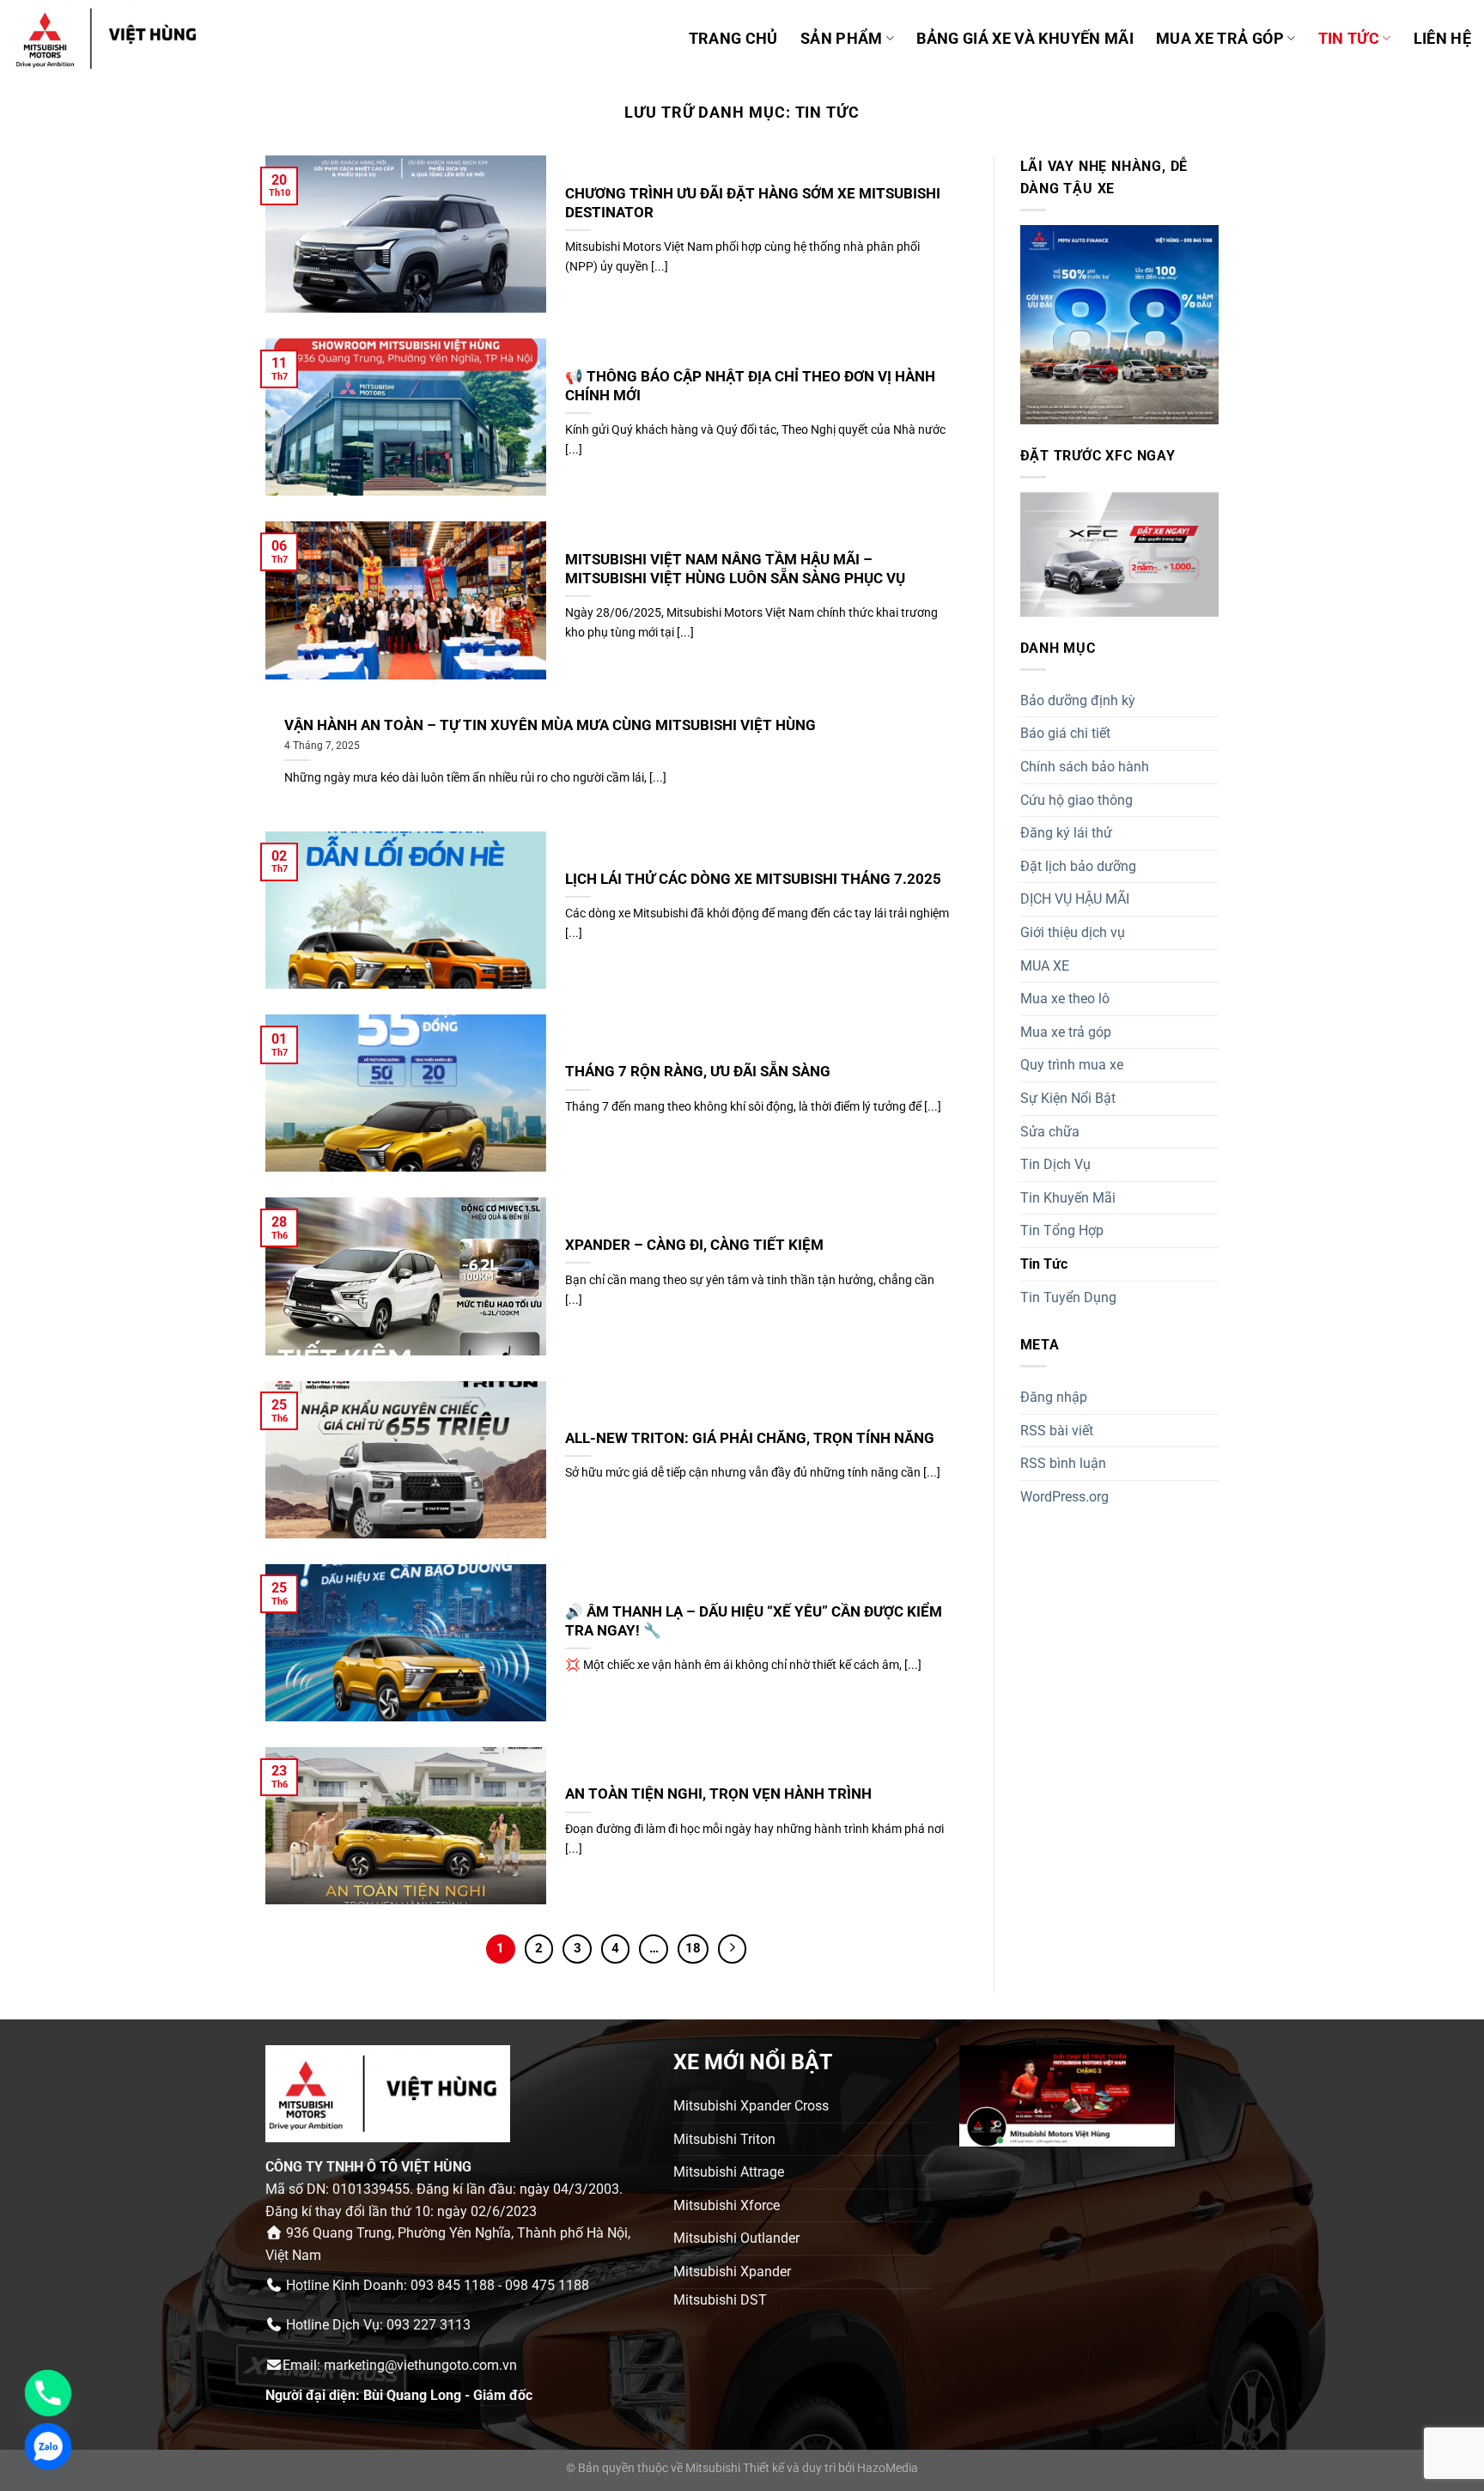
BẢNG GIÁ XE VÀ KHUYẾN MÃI (1025, 39)
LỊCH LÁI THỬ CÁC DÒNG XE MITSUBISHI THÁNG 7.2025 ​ (755, 879)
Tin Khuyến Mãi (1068, 1198)
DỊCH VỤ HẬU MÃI (1075, 899)
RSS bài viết (1057, 1431)
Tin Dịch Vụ (1055, 1164)
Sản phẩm (842, 39)
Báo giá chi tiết (1065, 733)
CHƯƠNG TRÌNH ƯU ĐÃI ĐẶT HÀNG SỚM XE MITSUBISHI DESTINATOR (753, 203)
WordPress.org (1064, 1497)
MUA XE (1045, 966)
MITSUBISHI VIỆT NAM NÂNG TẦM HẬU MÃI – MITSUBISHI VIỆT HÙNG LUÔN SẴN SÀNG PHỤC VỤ (735, 569)
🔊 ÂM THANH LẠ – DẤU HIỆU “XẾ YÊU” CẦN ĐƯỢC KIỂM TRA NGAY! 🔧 (754, 1621)
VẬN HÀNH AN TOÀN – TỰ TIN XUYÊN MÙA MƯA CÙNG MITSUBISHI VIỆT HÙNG (550, 725)
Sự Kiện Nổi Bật (1068, 1098)
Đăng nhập (1054, 1397)
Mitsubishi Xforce (727, 2205)
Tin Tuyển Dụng (1068, 1297)
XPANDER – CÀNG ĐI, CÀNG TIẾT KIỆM (694, 1245)
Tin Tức (1349, 39)
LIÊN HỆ (1442, 39)
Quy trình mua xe (1072, 1065)
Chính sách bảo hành (1085, 767)
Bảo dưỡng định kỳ (1078, 700)
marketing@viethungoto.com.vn (420, 2365)
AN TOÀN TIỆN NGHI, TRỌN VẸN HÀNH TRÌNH (718, 1794)
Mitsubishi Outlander (736, 2238)
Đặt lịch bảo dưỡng (1078, 866)
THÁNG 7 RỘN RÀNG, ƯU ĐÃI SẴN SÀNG (698, 1072)
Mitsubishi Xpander (732, 2272)
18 (693, 1948)
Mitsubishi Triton (724, 2139)
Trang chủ (733, 39)
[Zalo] (48, 2446)
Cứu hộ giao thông (1077, 800)
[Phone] (48, 2393)
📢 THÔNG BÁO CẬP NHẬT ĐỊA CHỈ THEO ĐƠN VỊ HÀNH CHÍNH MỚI (750, 386)
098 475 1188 (547, 2285)
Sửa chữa (1050, 1132)
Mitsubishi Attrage (729, 2172)
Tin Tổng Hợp (1062, 1230)
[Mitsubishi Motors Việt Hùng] (128, 39)
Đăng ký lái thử (1066, 833)
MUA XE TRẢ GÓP (1220, 39)
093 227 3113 (429, 2325)
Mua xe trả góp (1066, 1032)
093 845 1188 (453, 2285)
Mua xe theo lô (1065, 999)
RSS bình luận (1063, 1463)
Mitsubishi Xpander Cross (751, 2106)
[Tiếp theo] (733, 1949)
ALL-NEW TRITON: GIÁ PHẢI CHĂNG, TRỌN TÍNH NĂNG (750, 1438)
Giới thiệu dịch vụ (1073, 932)
